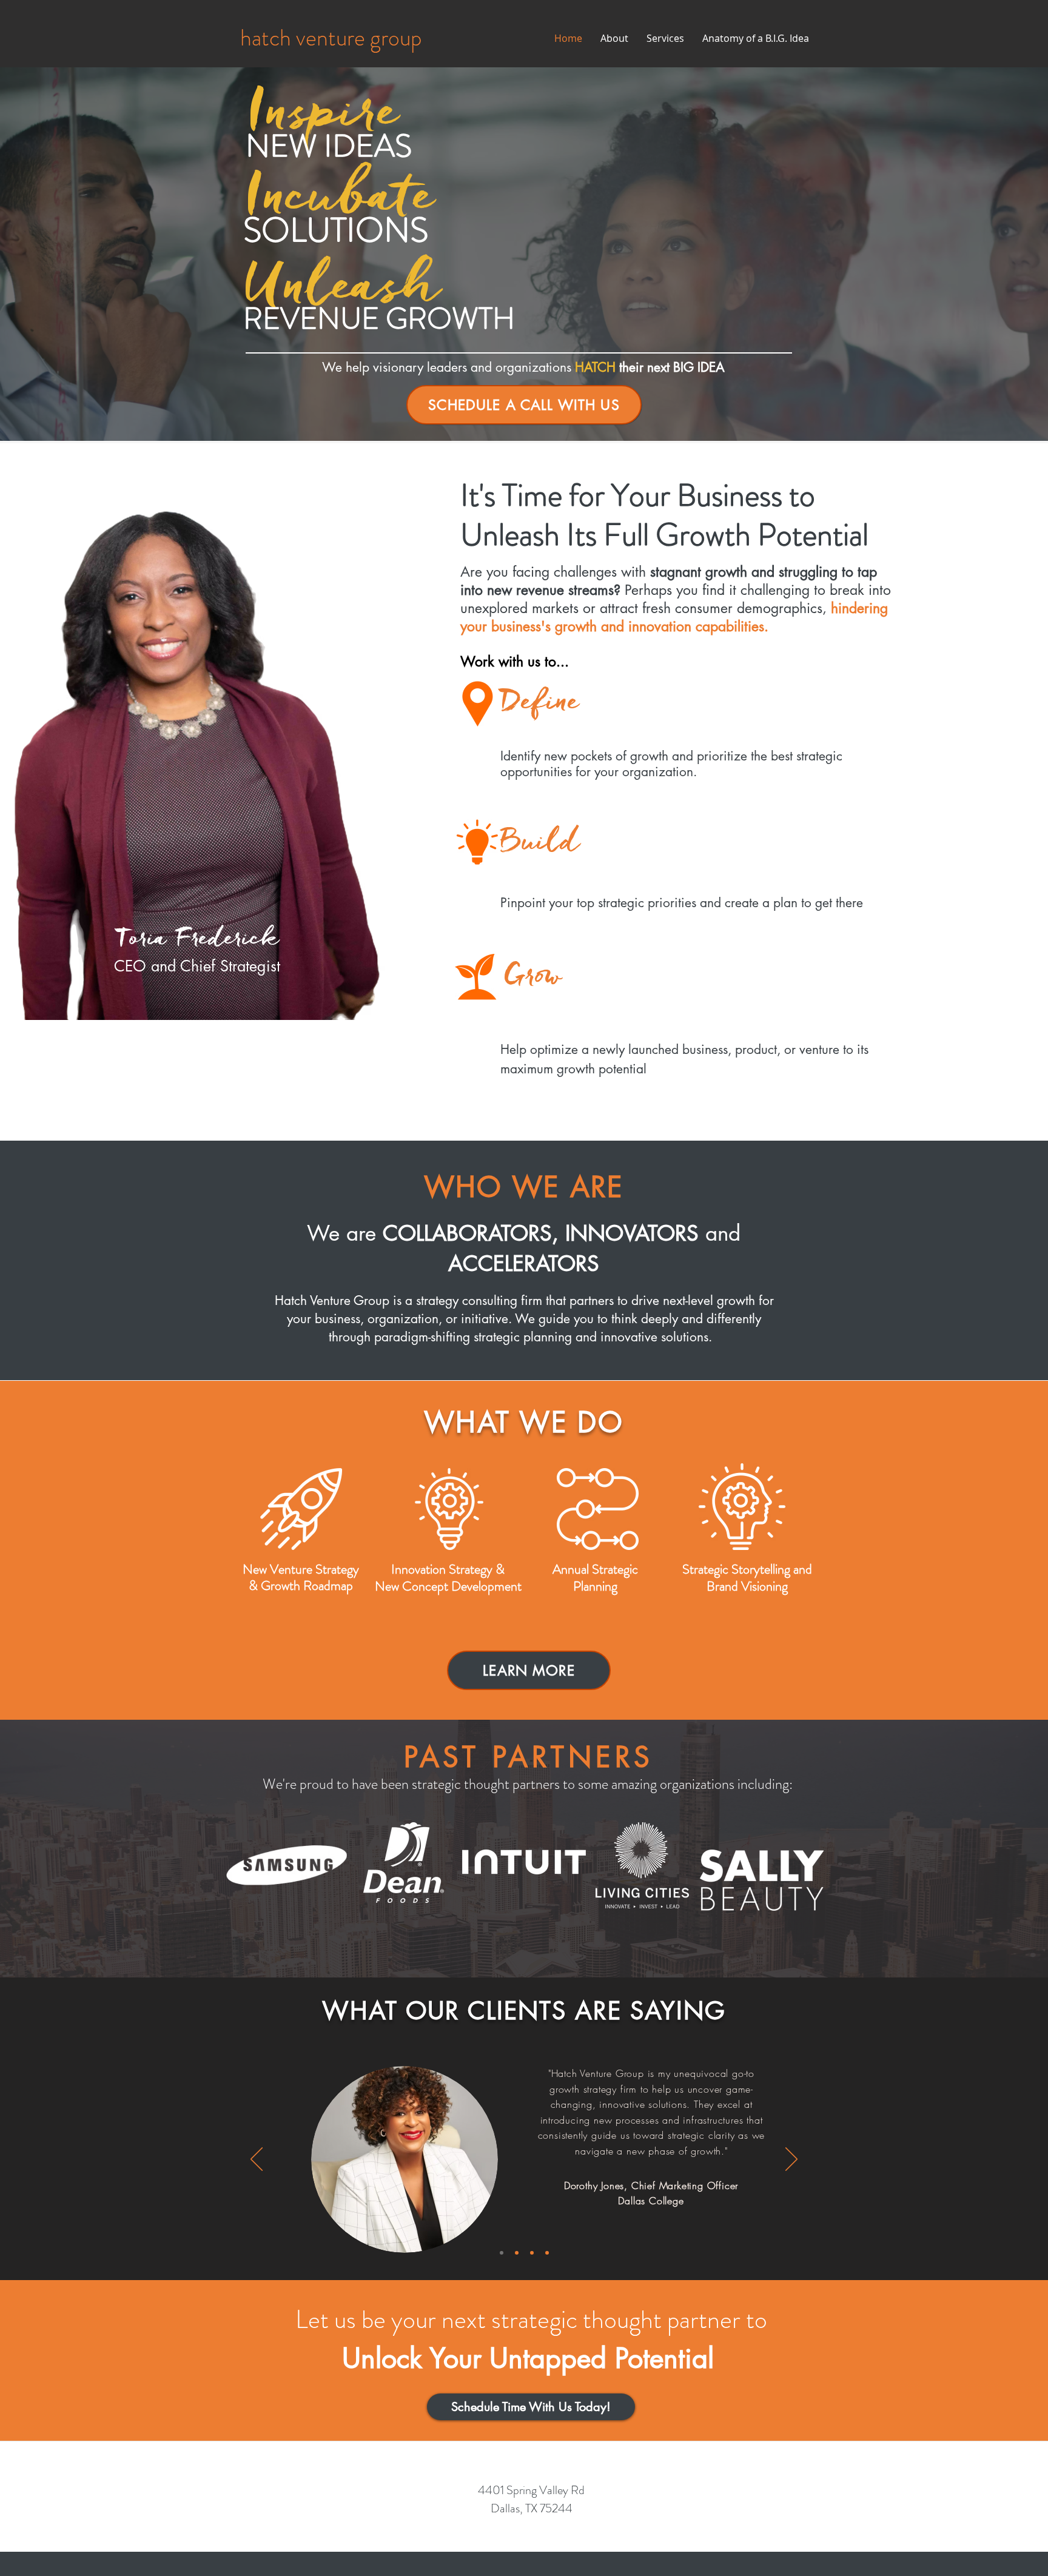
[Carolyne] (517, 2253)
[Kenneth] (532, 2253)
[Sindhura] (547, 2253)
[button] (524, 405)
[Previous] (257, 2160)
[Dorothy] (502, 2253)
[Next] (791, 2160)
